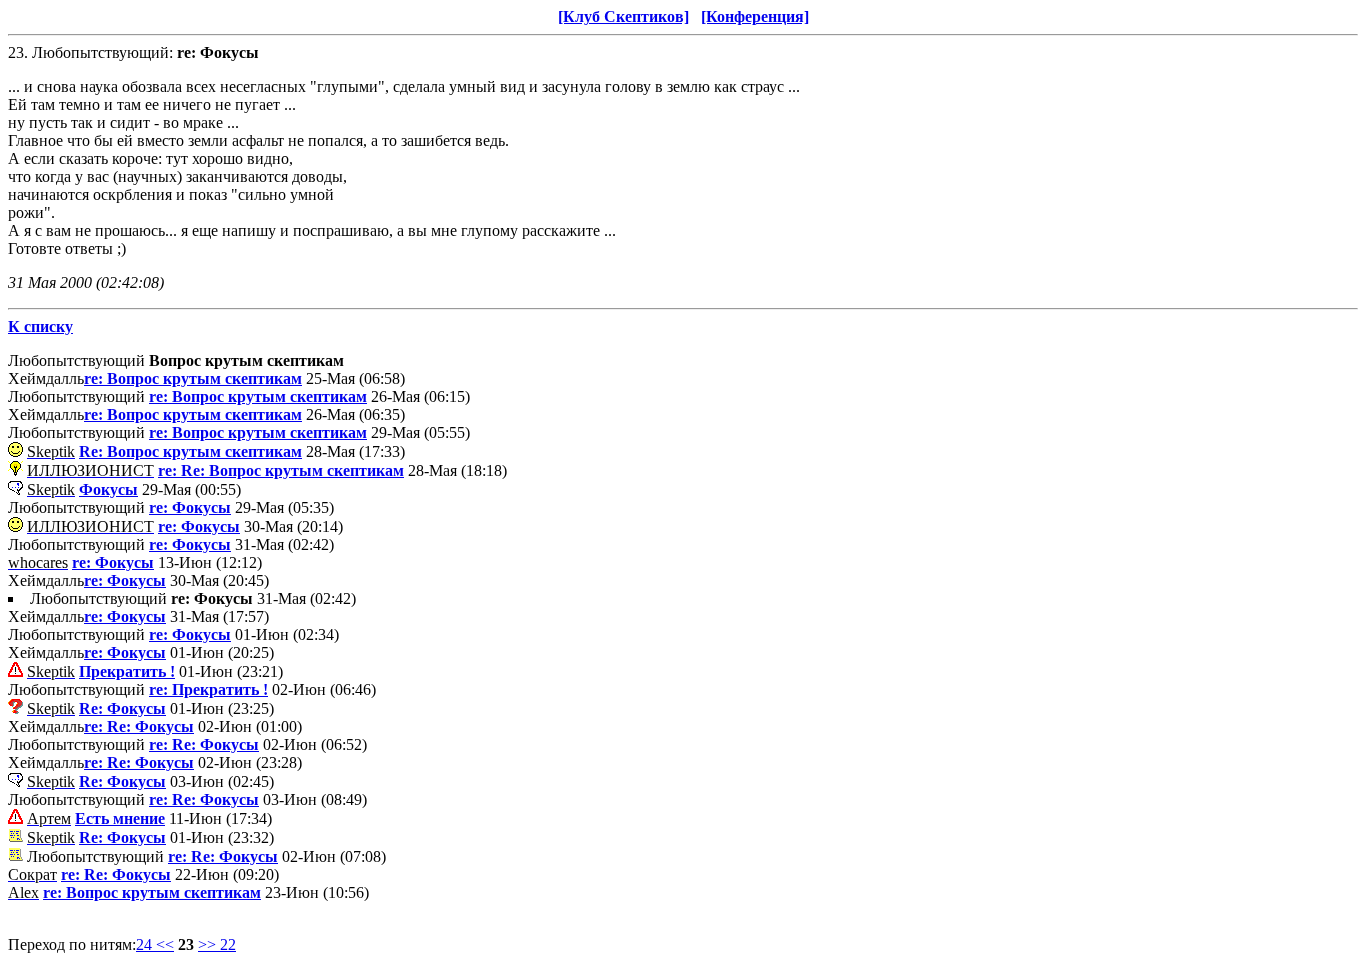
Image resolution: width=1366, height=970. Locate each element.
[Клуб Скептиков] (623, 16)
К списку (40, 326)
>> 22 (217, 944)
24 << (155, 944)
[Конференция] (755, 16)
